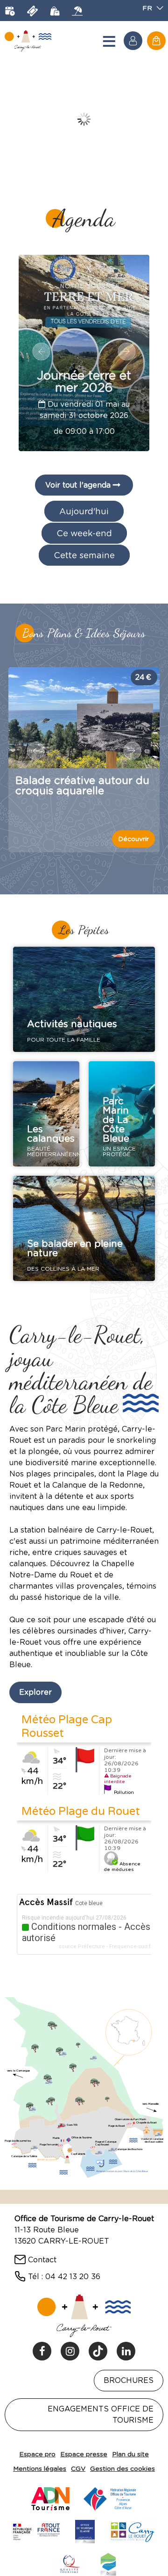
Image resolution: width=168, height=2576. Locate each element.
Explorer (35, 1692)
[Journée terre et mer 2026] (84, 353)
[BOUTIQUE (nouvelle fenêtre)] (55, 11)
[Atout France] (36, 2530)
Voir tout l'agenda (78, 485)
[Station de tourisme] (108, 2563)
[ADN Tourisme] (50, 2497)
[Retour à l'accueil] (28, 41)
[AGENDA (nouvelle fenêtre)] (10, 11)
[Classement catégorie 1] (85, 2530)
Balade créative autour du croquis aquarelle (82, 785)
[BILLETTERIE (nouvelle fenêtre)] (32, 11)
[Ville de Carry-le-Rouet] (133, 2530)
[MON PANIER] (156, 41)
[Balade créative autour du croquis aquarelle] (84, 718)
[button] (156, 41)
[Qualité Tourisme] (69, 2563)
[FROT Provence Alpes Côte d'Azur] (110, 2497)
